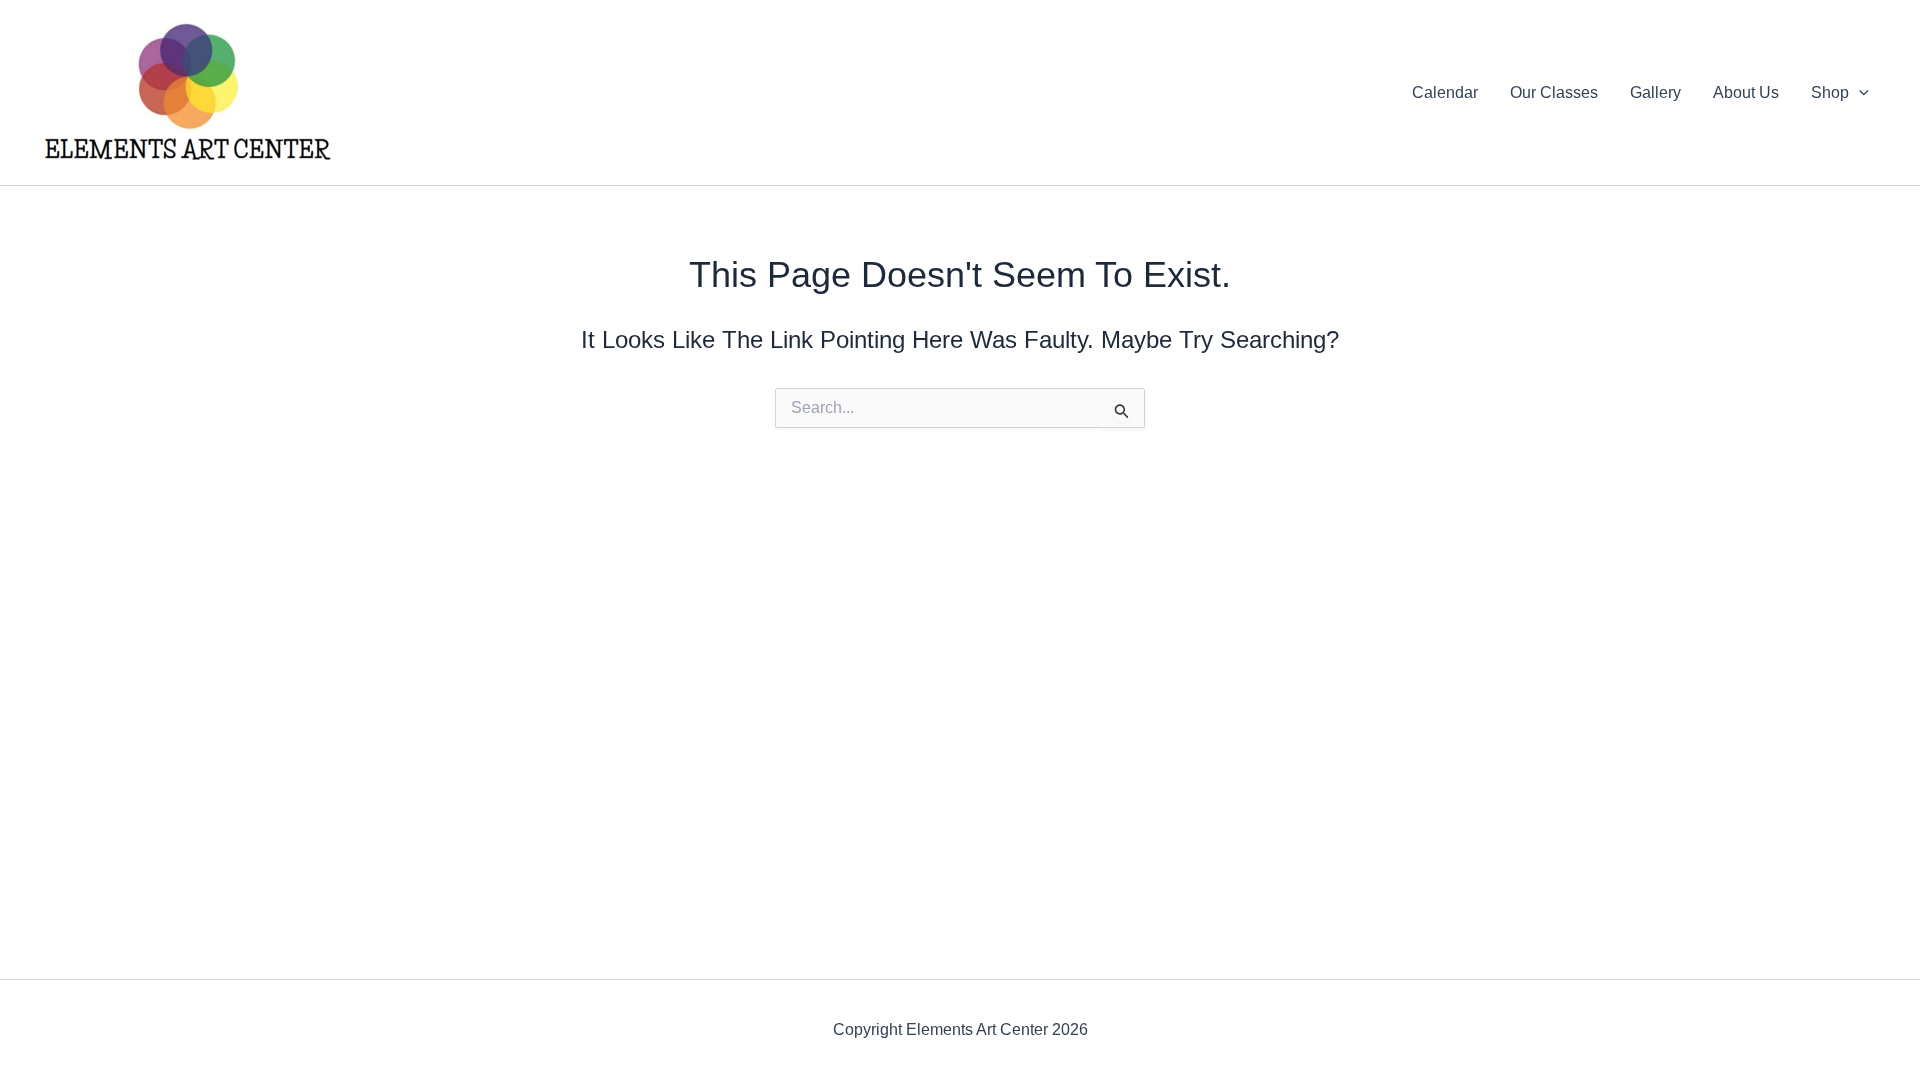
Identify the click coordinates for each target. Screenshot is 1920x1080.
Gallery (1655, 92)
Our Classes (1554, 92)
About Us (1746, 92)
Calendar (1445, 92)
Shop (1830, 92)
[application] (1859, 93)
